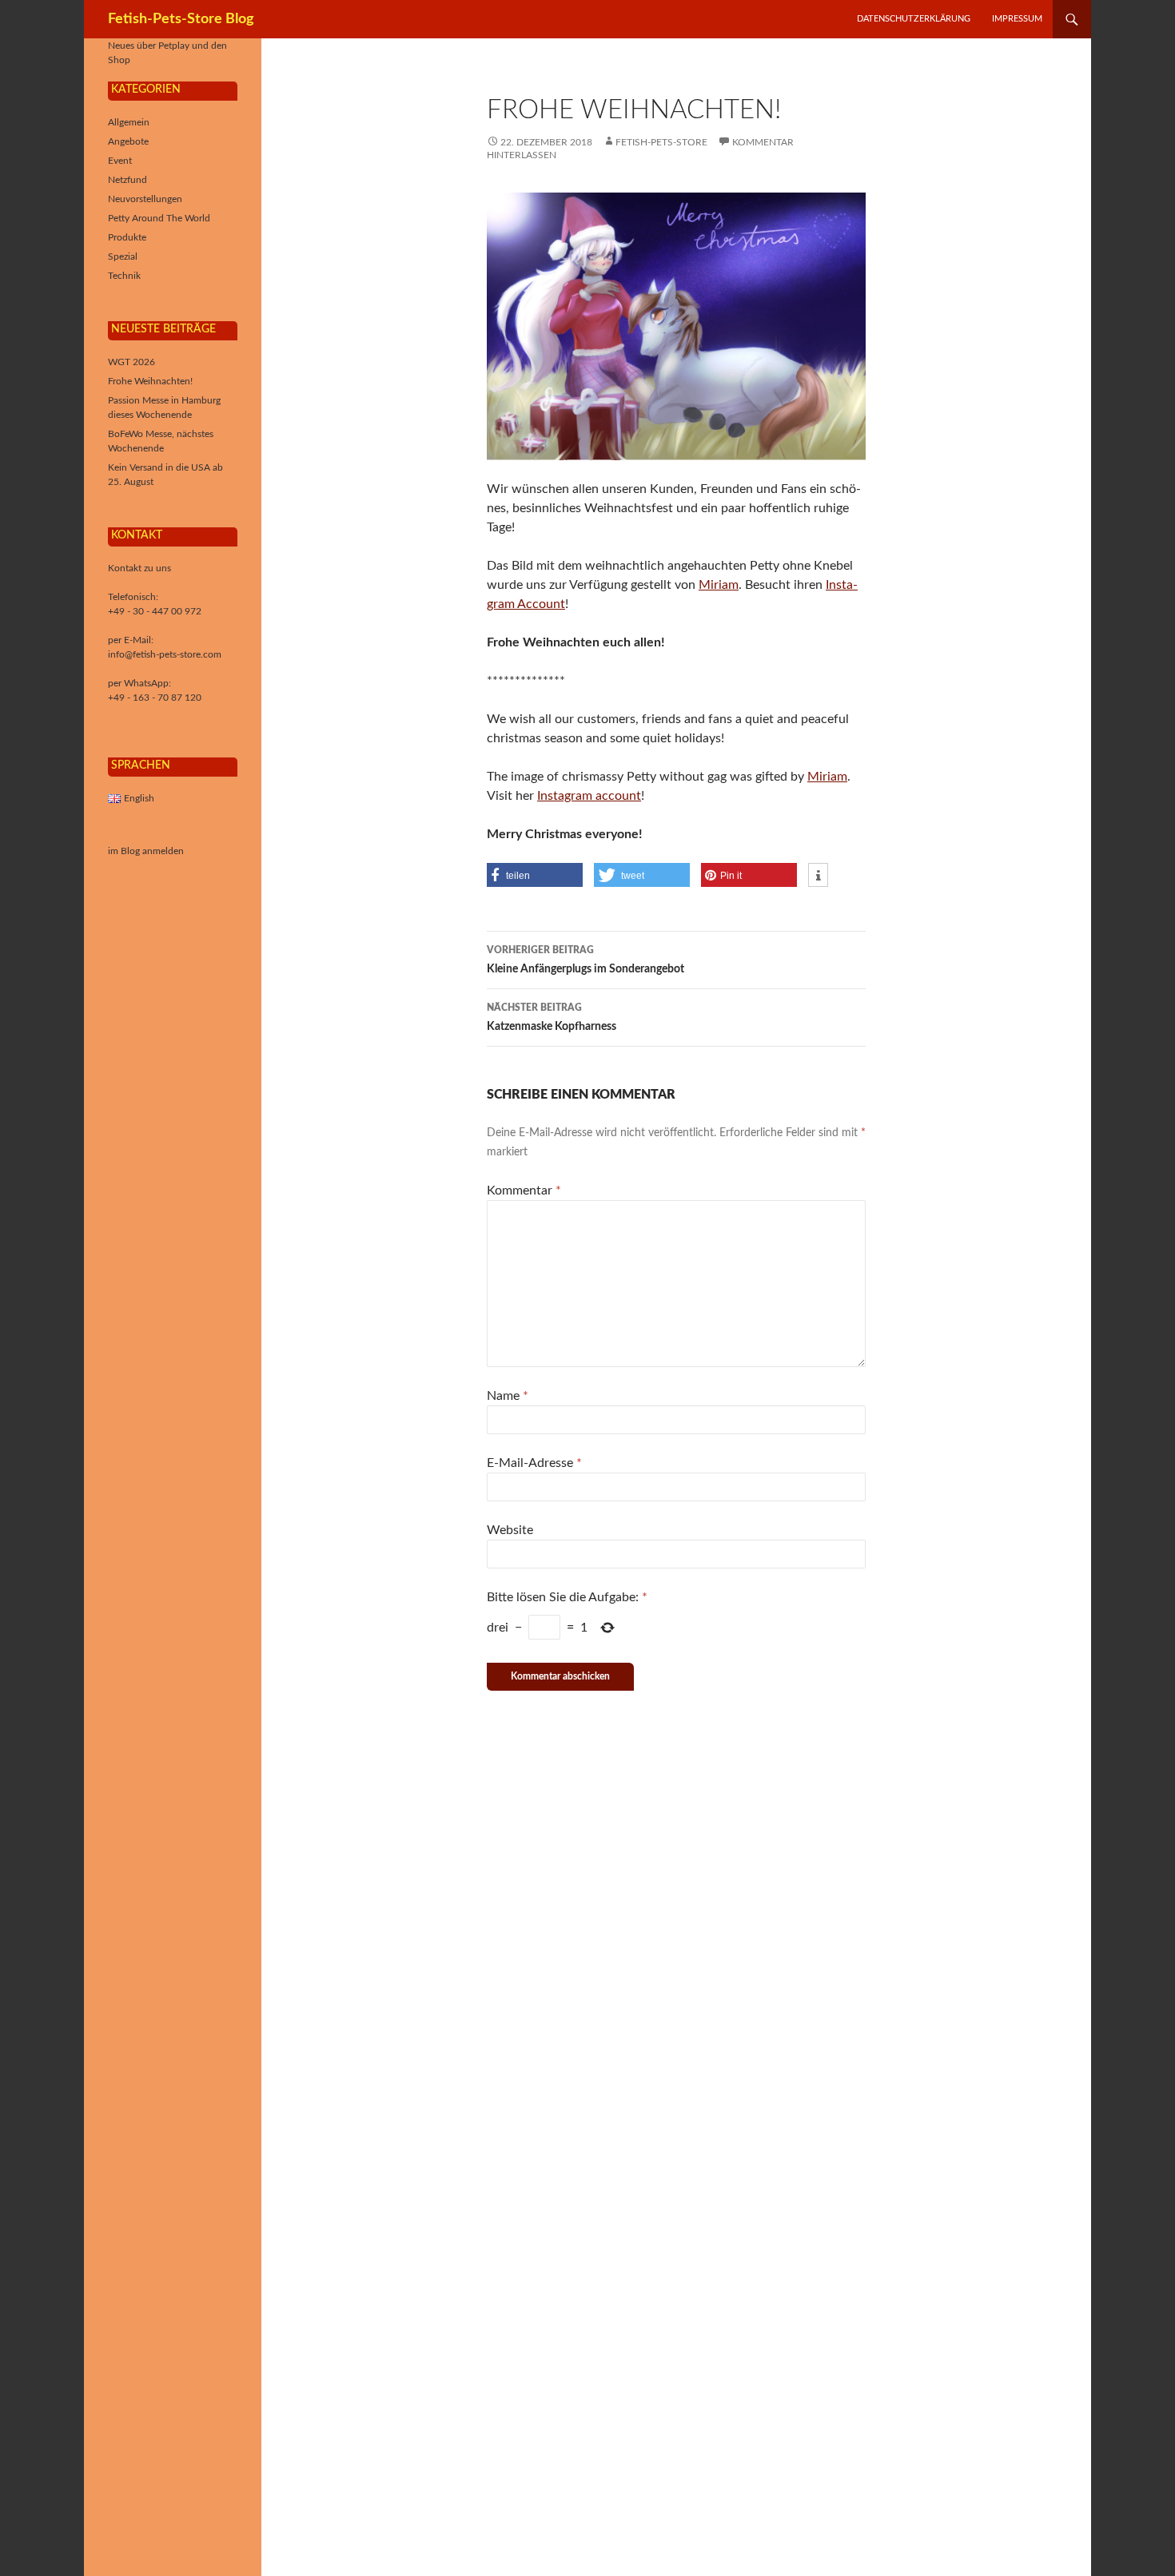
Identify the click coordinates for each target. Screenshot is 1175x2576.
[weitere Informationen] (818, 876)
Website (510, 1530)
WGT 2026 (131, 362)
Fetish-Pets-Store (661, 142)
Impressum (1017, 19)
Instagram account (589, 796)
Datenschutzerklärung (914, 19)
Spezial (123, 256)
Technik (124, 276)
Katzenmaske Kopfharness (552, 1018)
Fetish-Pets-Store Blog (181, 19)
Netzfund (127, 180)
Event (120, 161)
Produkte (127, 237)
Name (508, 1396)
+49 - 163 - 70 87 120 (155, 698)
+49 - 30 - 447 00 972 (155, 611)
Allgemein (129, 122)
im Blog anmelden (146, 851)
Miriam (719, 585)
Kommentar (524, 1191)
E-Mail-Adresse (534, 1463)
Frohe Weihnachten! (150, 381)
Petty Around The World (159, 218)
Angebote (128, 141)
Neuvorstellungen (145, 199)
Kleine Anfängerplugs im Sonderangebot (586, 960)
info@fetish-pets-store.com (165, 654)
